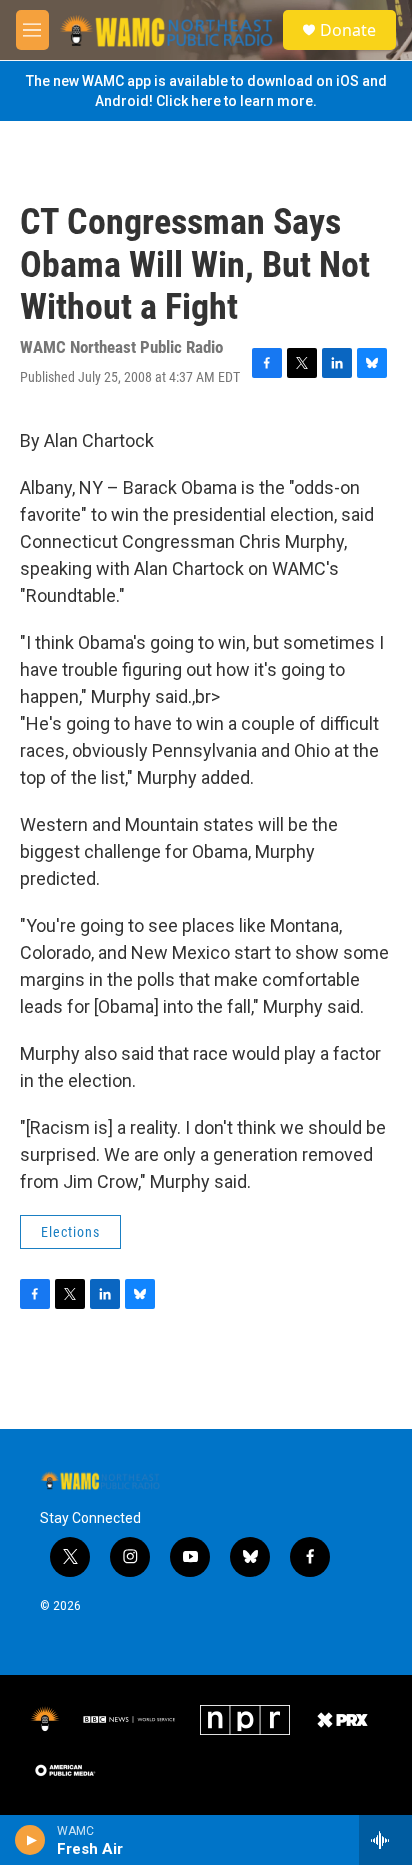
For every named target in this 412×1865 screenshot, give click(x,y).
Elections (70, 1232)
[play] (30, 1840)
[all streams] (385, 1840)
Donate (348, 30)
